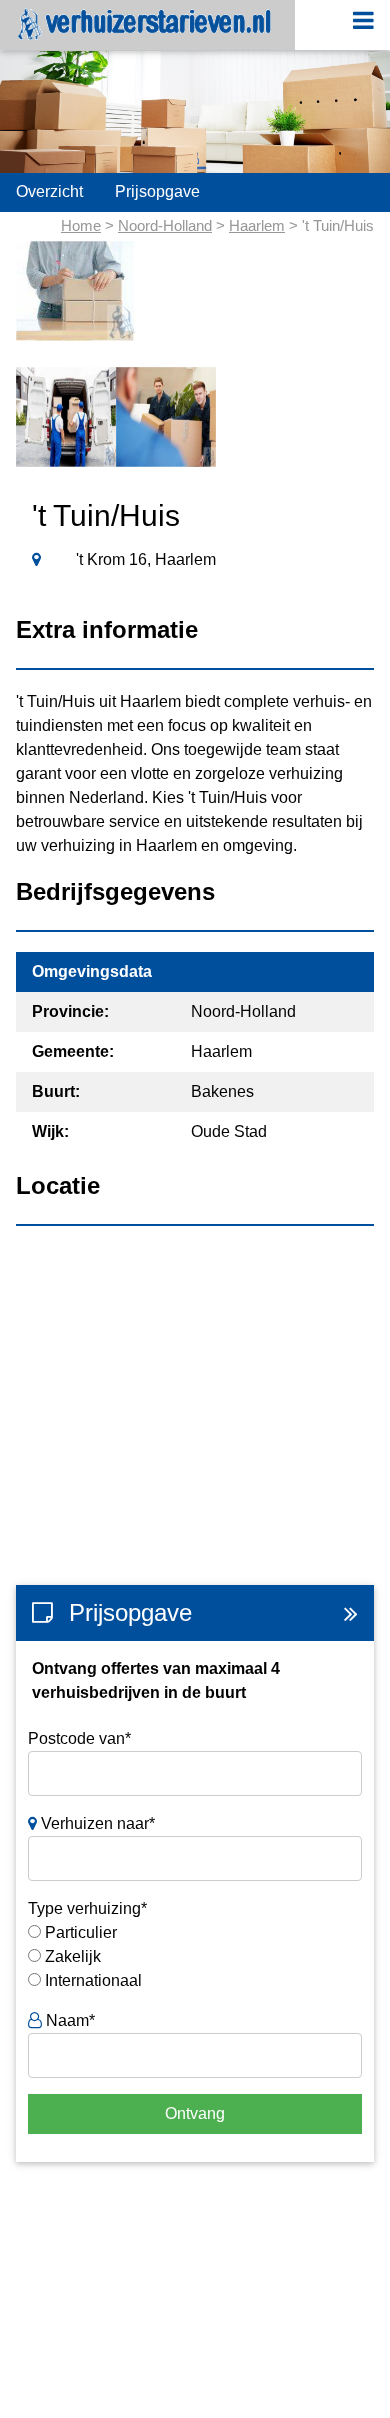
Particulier (81, 1932)
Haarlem (257, 225)
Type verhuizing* (87, 1908)
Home (81, 225)
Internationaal (93, 1980)
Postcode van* (79, 1738)
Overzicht (49, 191)
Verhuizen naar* (96, 1823)
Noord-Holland (165, 225)
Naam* (68, 2020)
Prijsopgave (157, 191)
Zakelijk (73, 1956)
